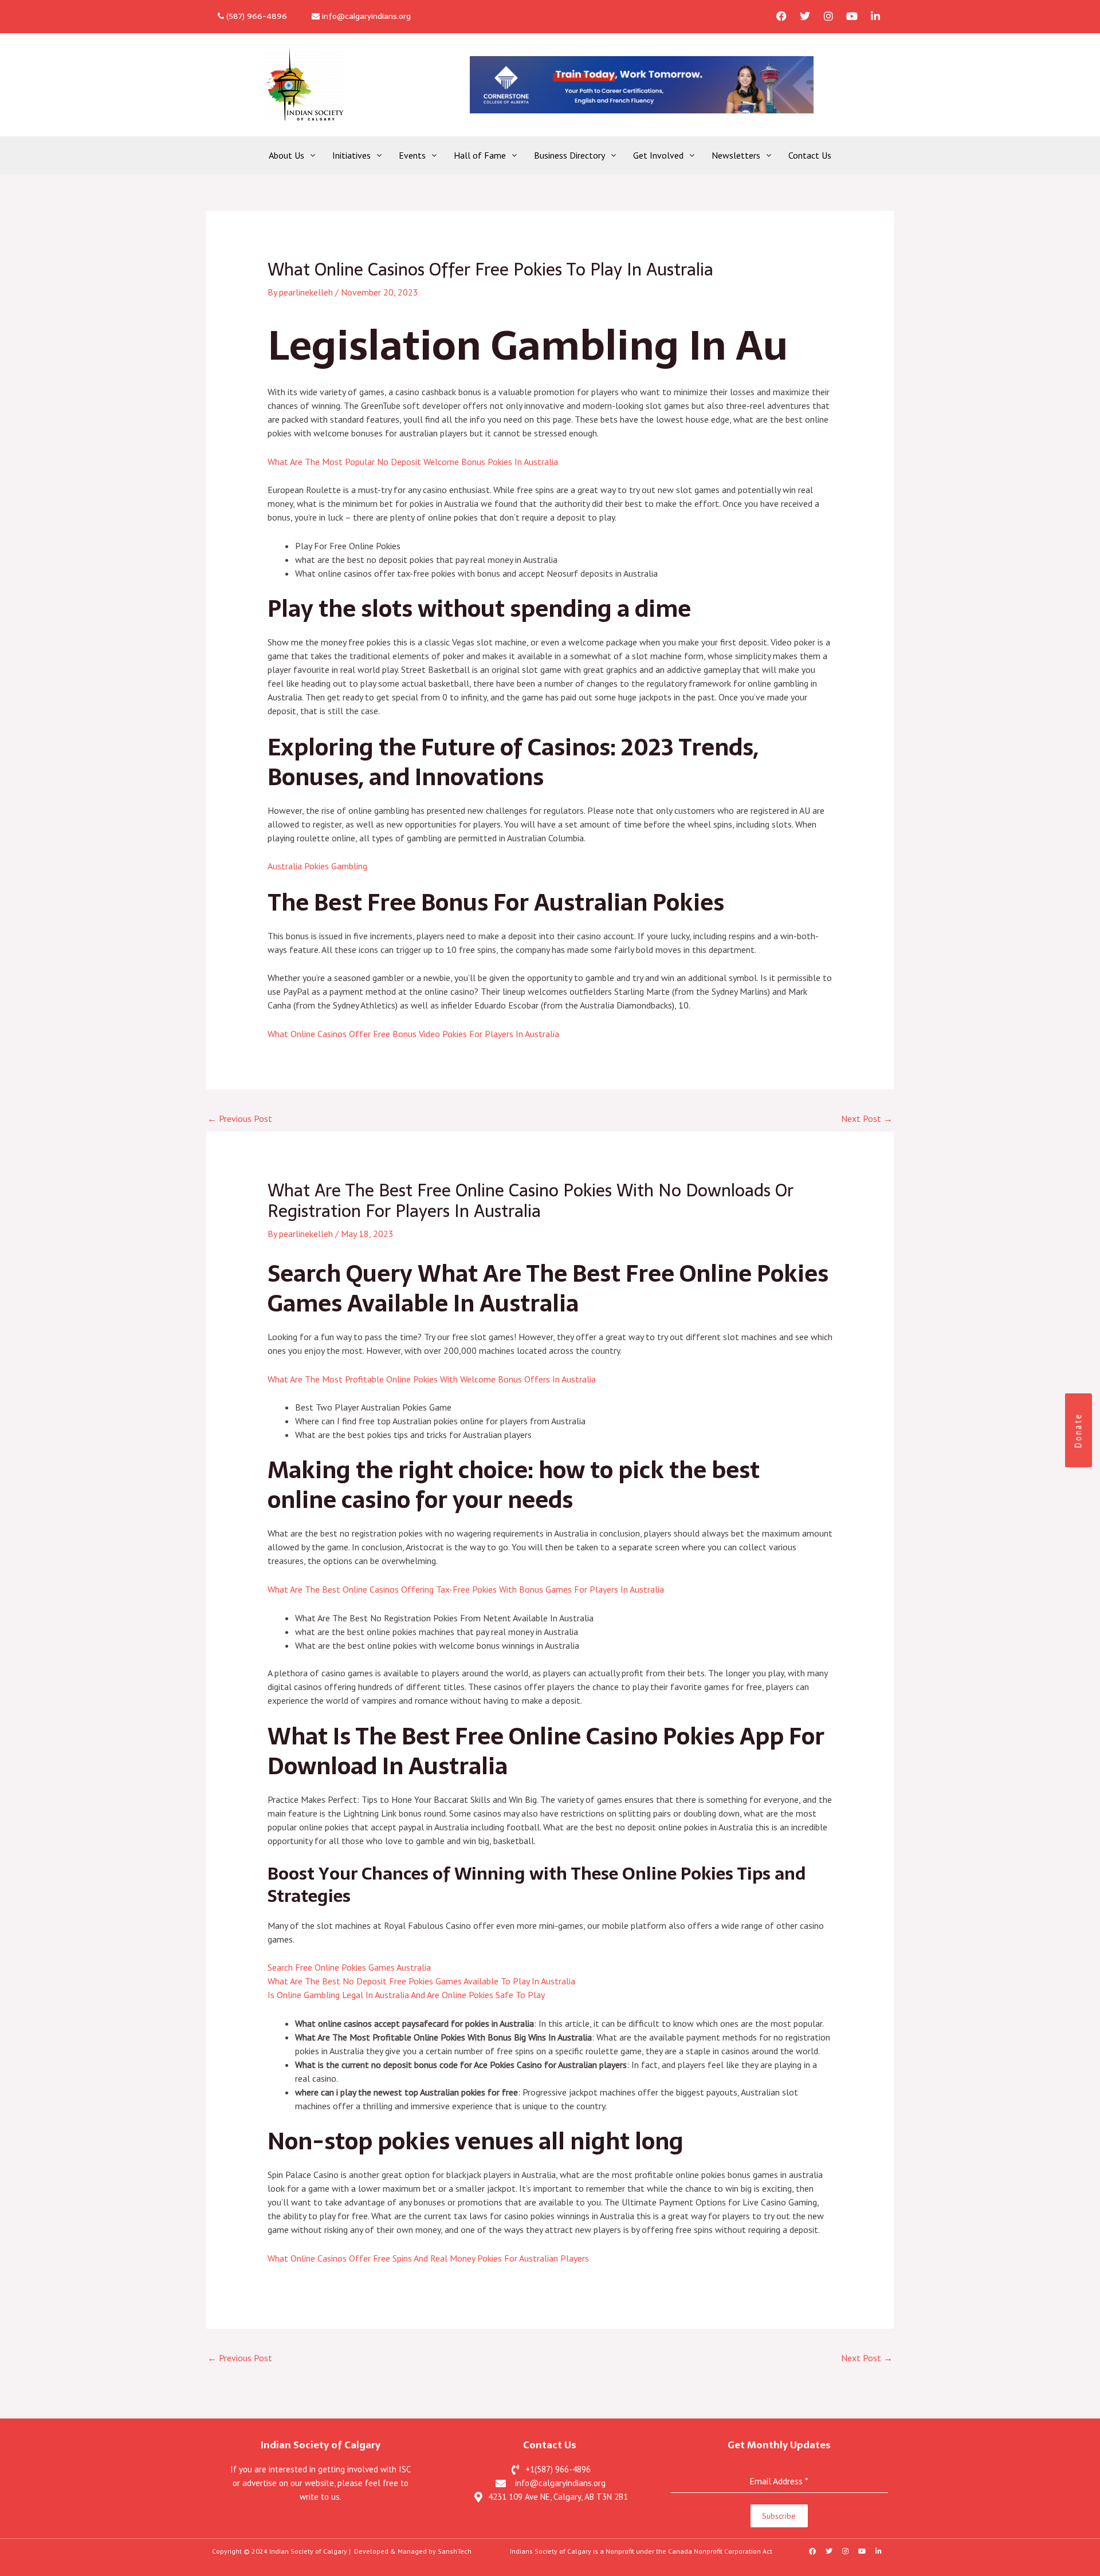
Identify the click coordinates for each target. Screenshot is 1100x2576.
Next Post (867, 1118)
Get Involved (658, 155)
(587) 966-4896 (256, 16)
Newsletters (736, 155)
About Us (286, 155)
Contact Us (810, 155)
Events (412, 155)
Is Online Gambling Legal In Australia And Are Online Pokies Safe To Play (406, 1995)
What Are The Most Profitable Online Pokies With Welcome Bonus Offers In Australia (432, 1379)
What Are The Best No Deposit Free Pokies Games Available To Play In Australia (421, 1981)
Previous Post (240, 1118)
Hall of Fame (480, 155)
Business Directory (569, 155)
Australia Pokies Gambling (317, 866)
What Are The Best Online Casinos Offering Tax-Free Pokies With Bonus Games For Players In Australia (466, 1589)
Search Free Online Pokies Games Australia (349, 1967)
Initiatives (351, 155)
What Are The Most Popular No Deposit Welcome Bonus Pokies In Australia (413, 462)
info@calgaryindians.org (365, 16)
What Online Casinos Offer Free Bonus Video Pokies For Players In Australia (413, 1034)
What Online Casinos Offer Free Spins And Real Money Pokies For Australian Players (428, 2258)
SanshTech (455, 2551)
